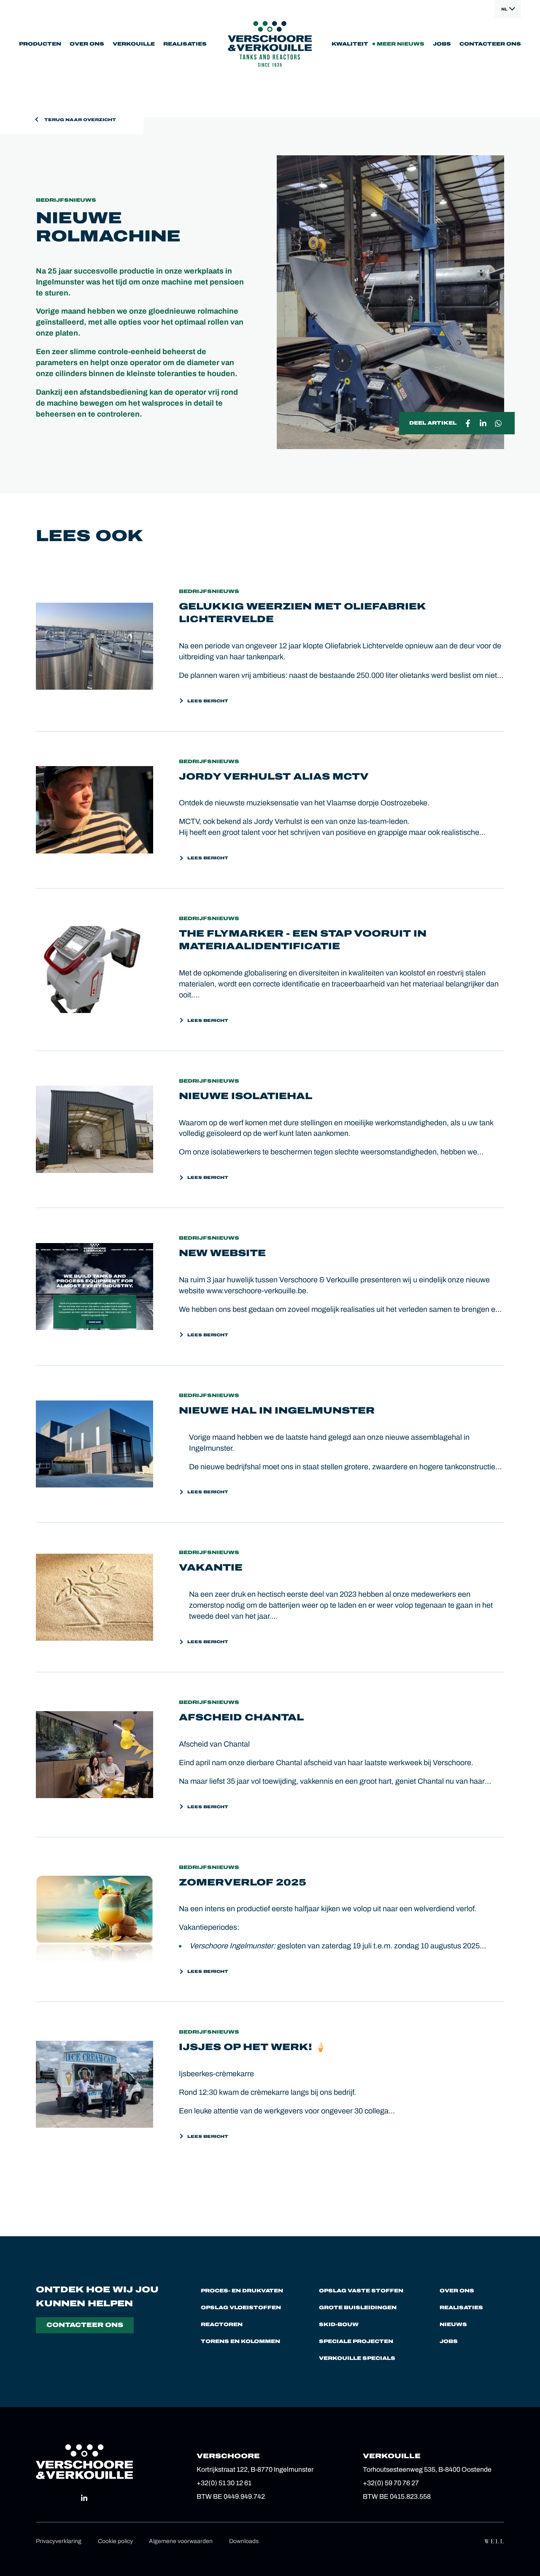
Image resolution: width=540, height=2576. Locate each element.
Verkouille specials (357, 2358)
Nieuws (453, 2324)
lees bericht (208, 701)
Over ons (87, 44)
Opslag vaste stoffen (361, 2291)
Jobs (442, 44)
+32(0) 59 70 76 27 (391, 2483)
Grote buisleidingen (358, 2308)
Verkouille (134, 44)
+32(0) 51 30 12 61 (224, 2483)
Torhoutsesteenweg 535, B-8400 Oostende (427, 2469)
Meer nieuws (401, 44)
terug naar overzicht (80, 120)
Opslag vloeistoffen (241, 2308)
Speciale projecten (356, 2341)
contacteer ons (85, 2325)
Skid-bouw (339, 2324)
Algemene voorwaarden (181, 2541)
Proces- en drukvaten (242, 2291)
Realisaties (185, 44)
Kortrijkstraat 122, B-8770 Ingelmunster (255, 2469)
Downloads (244, 2541)
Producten (40, 44)
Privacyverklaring (59, 2541)
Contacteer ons (490, 44)
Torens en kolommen (240, 2341)
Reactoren (222, 2324)
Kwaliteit (350, 44)
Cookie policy (115, 2541)
